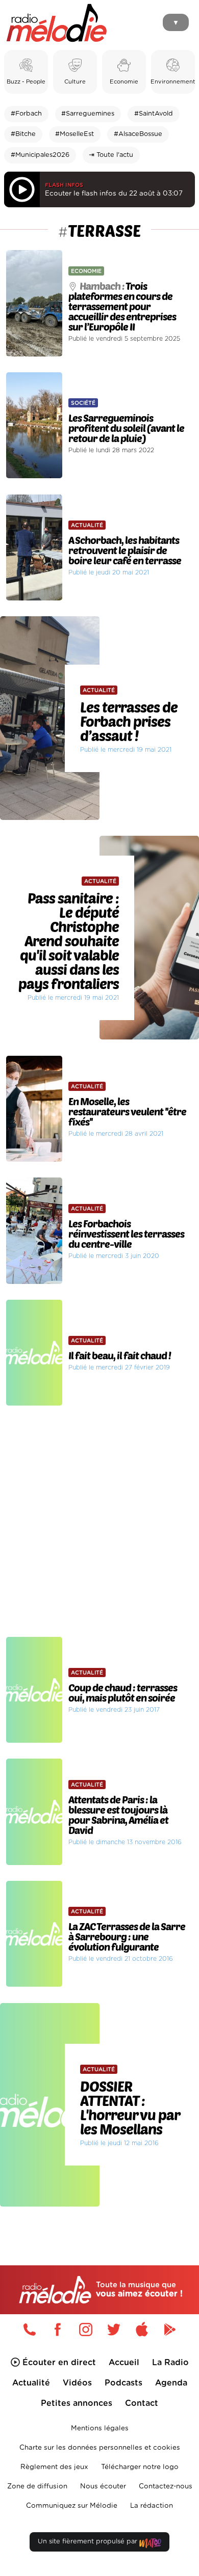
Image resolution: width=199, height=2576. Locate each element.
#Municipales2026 (40, 155)
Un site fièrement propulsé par (89, 2542)
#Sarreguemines (88, 114)
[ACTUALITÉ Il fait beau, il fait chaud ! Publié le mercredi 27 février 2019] (99, 1296)
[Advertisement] (99, 1521)
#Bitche (23, 134)
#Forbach (26, 114)
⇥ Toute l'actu (111, 155)
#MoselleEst (74, 134)
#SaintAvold (154, 114)
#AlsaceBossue (138, 134)
